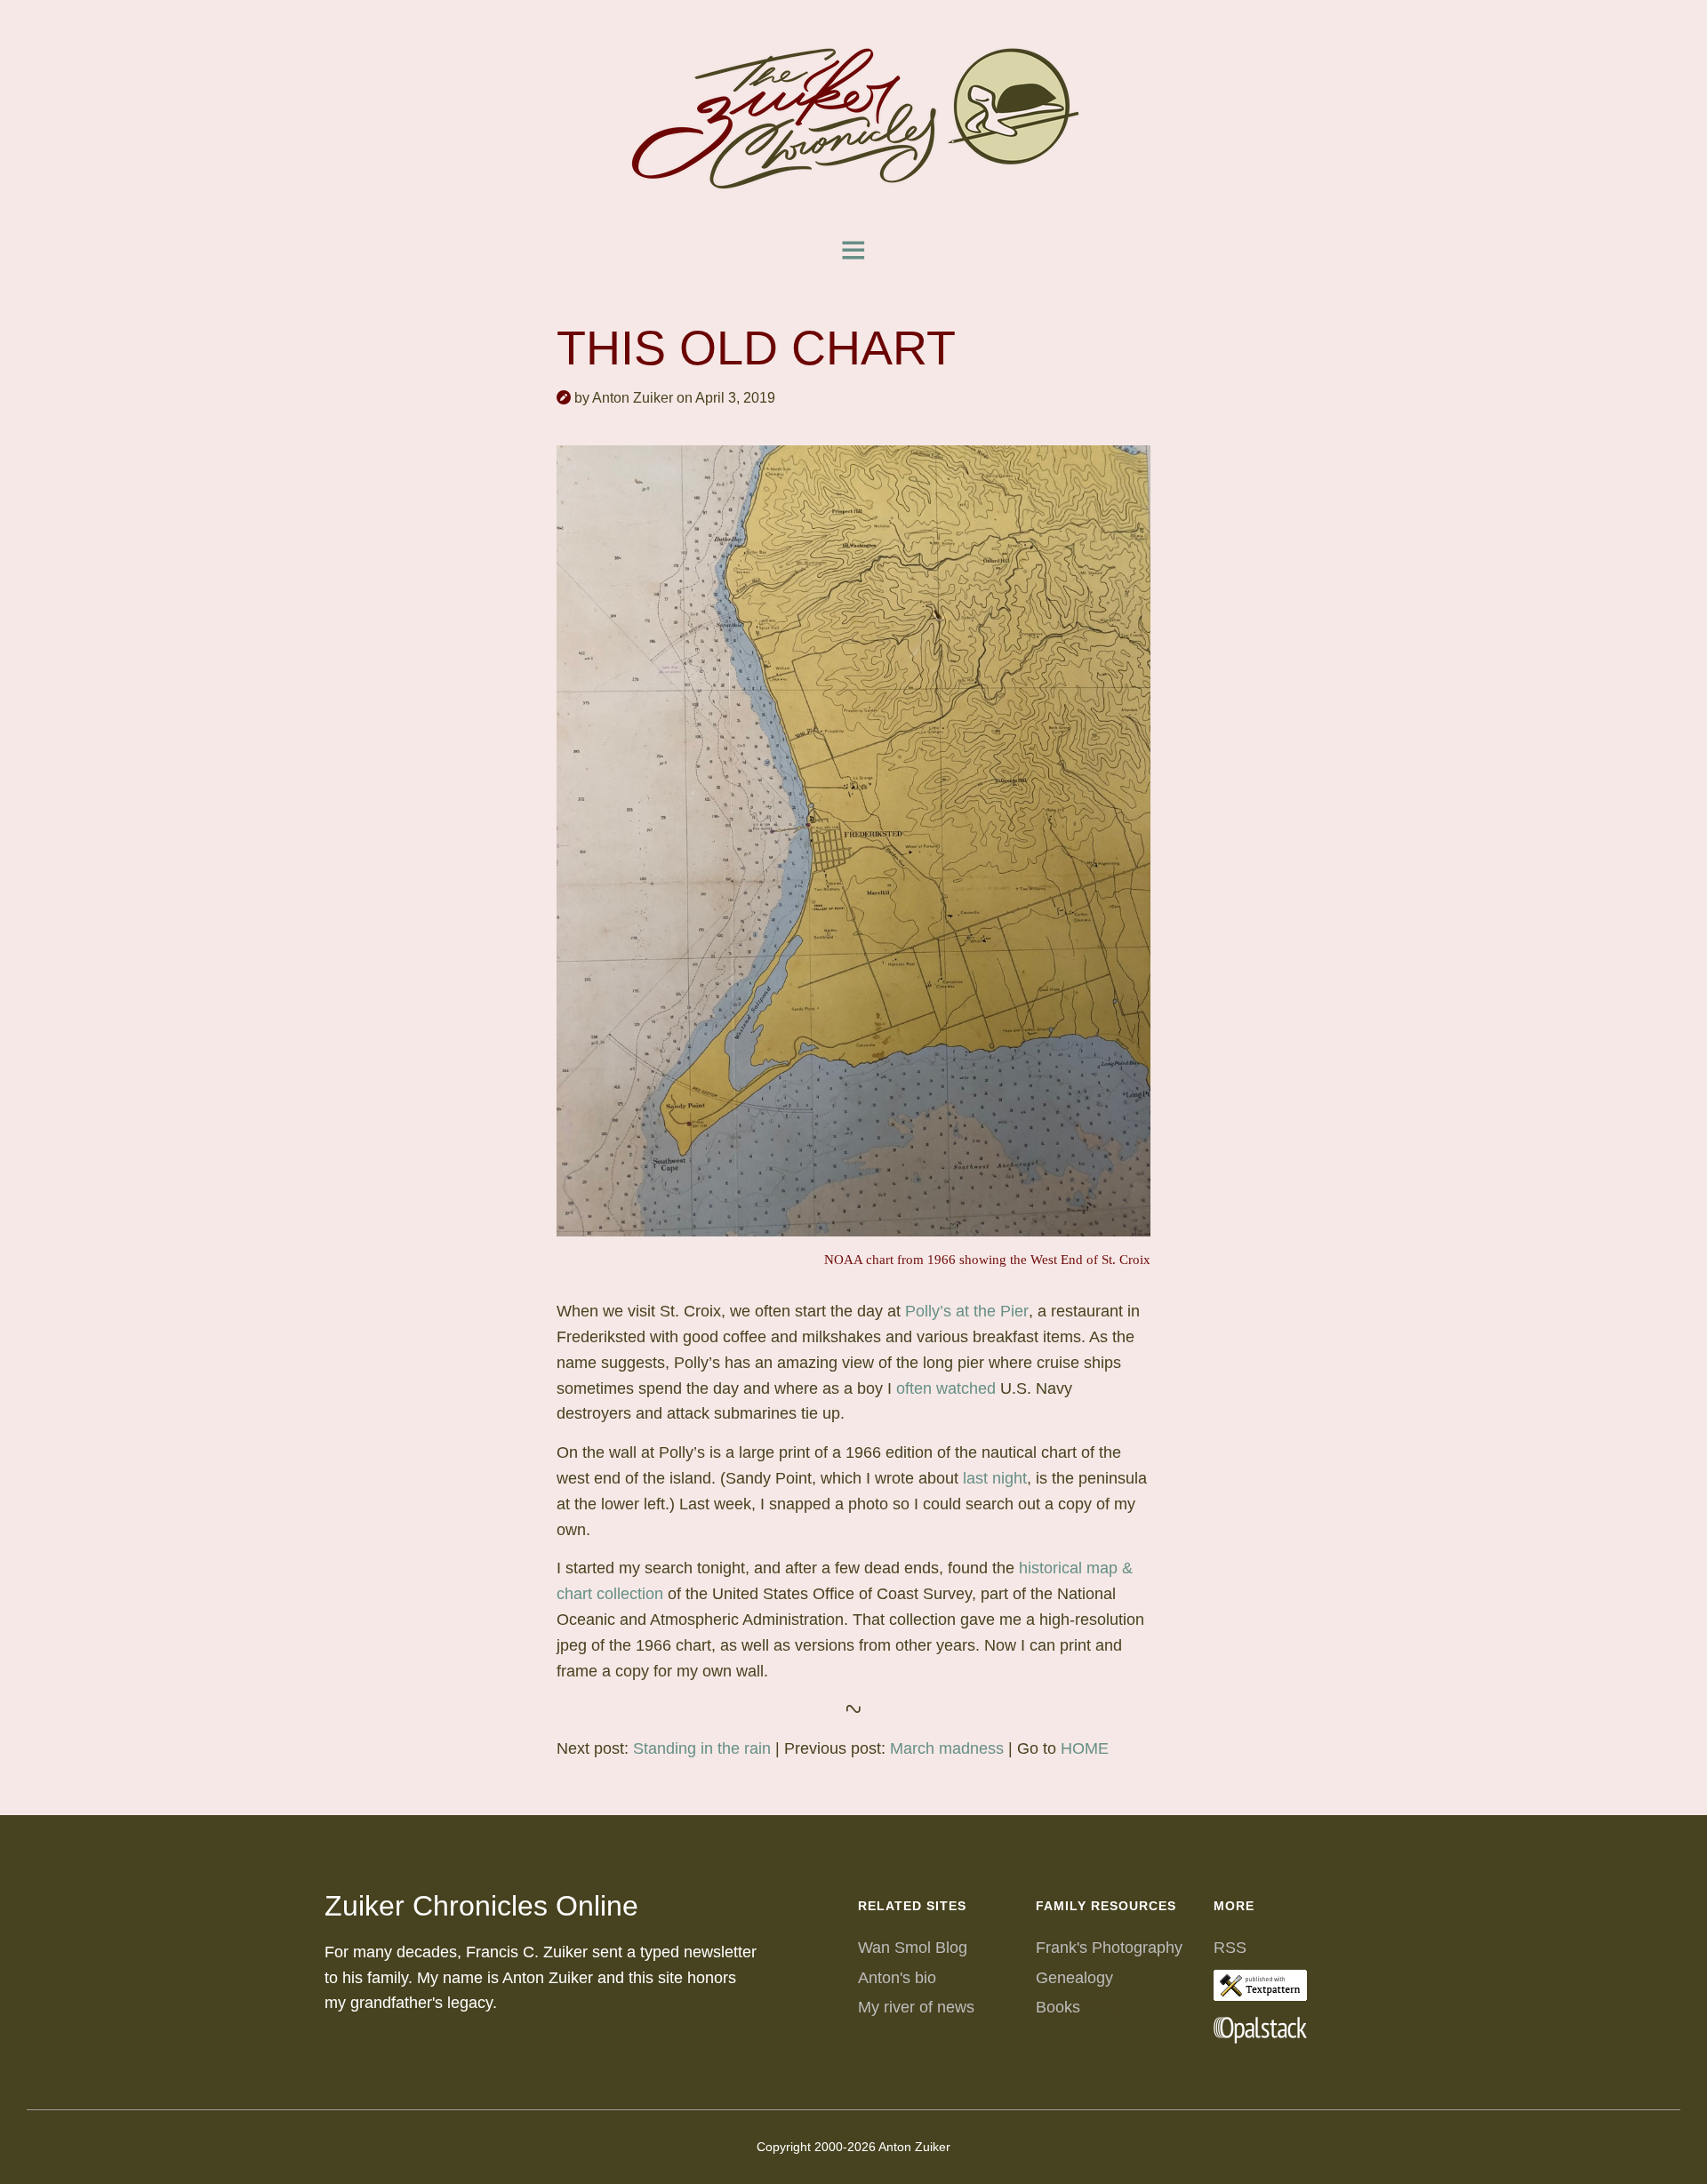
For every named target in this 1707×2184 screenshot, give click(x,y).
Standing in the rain (702, 1748)
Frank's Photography (1109, 1948)
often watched (946, 1388)
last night (995, 1478)
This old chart (756, 348)
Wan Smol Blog (913, 1948)
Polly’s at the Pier (967, 1311)
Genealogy (1074, 1978)
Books (1058, 2007)
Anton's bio (897, 1978)
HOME (1085, 1748)
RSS (1230, 1948)
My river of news (916, 2007)
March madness (947, 1748)
